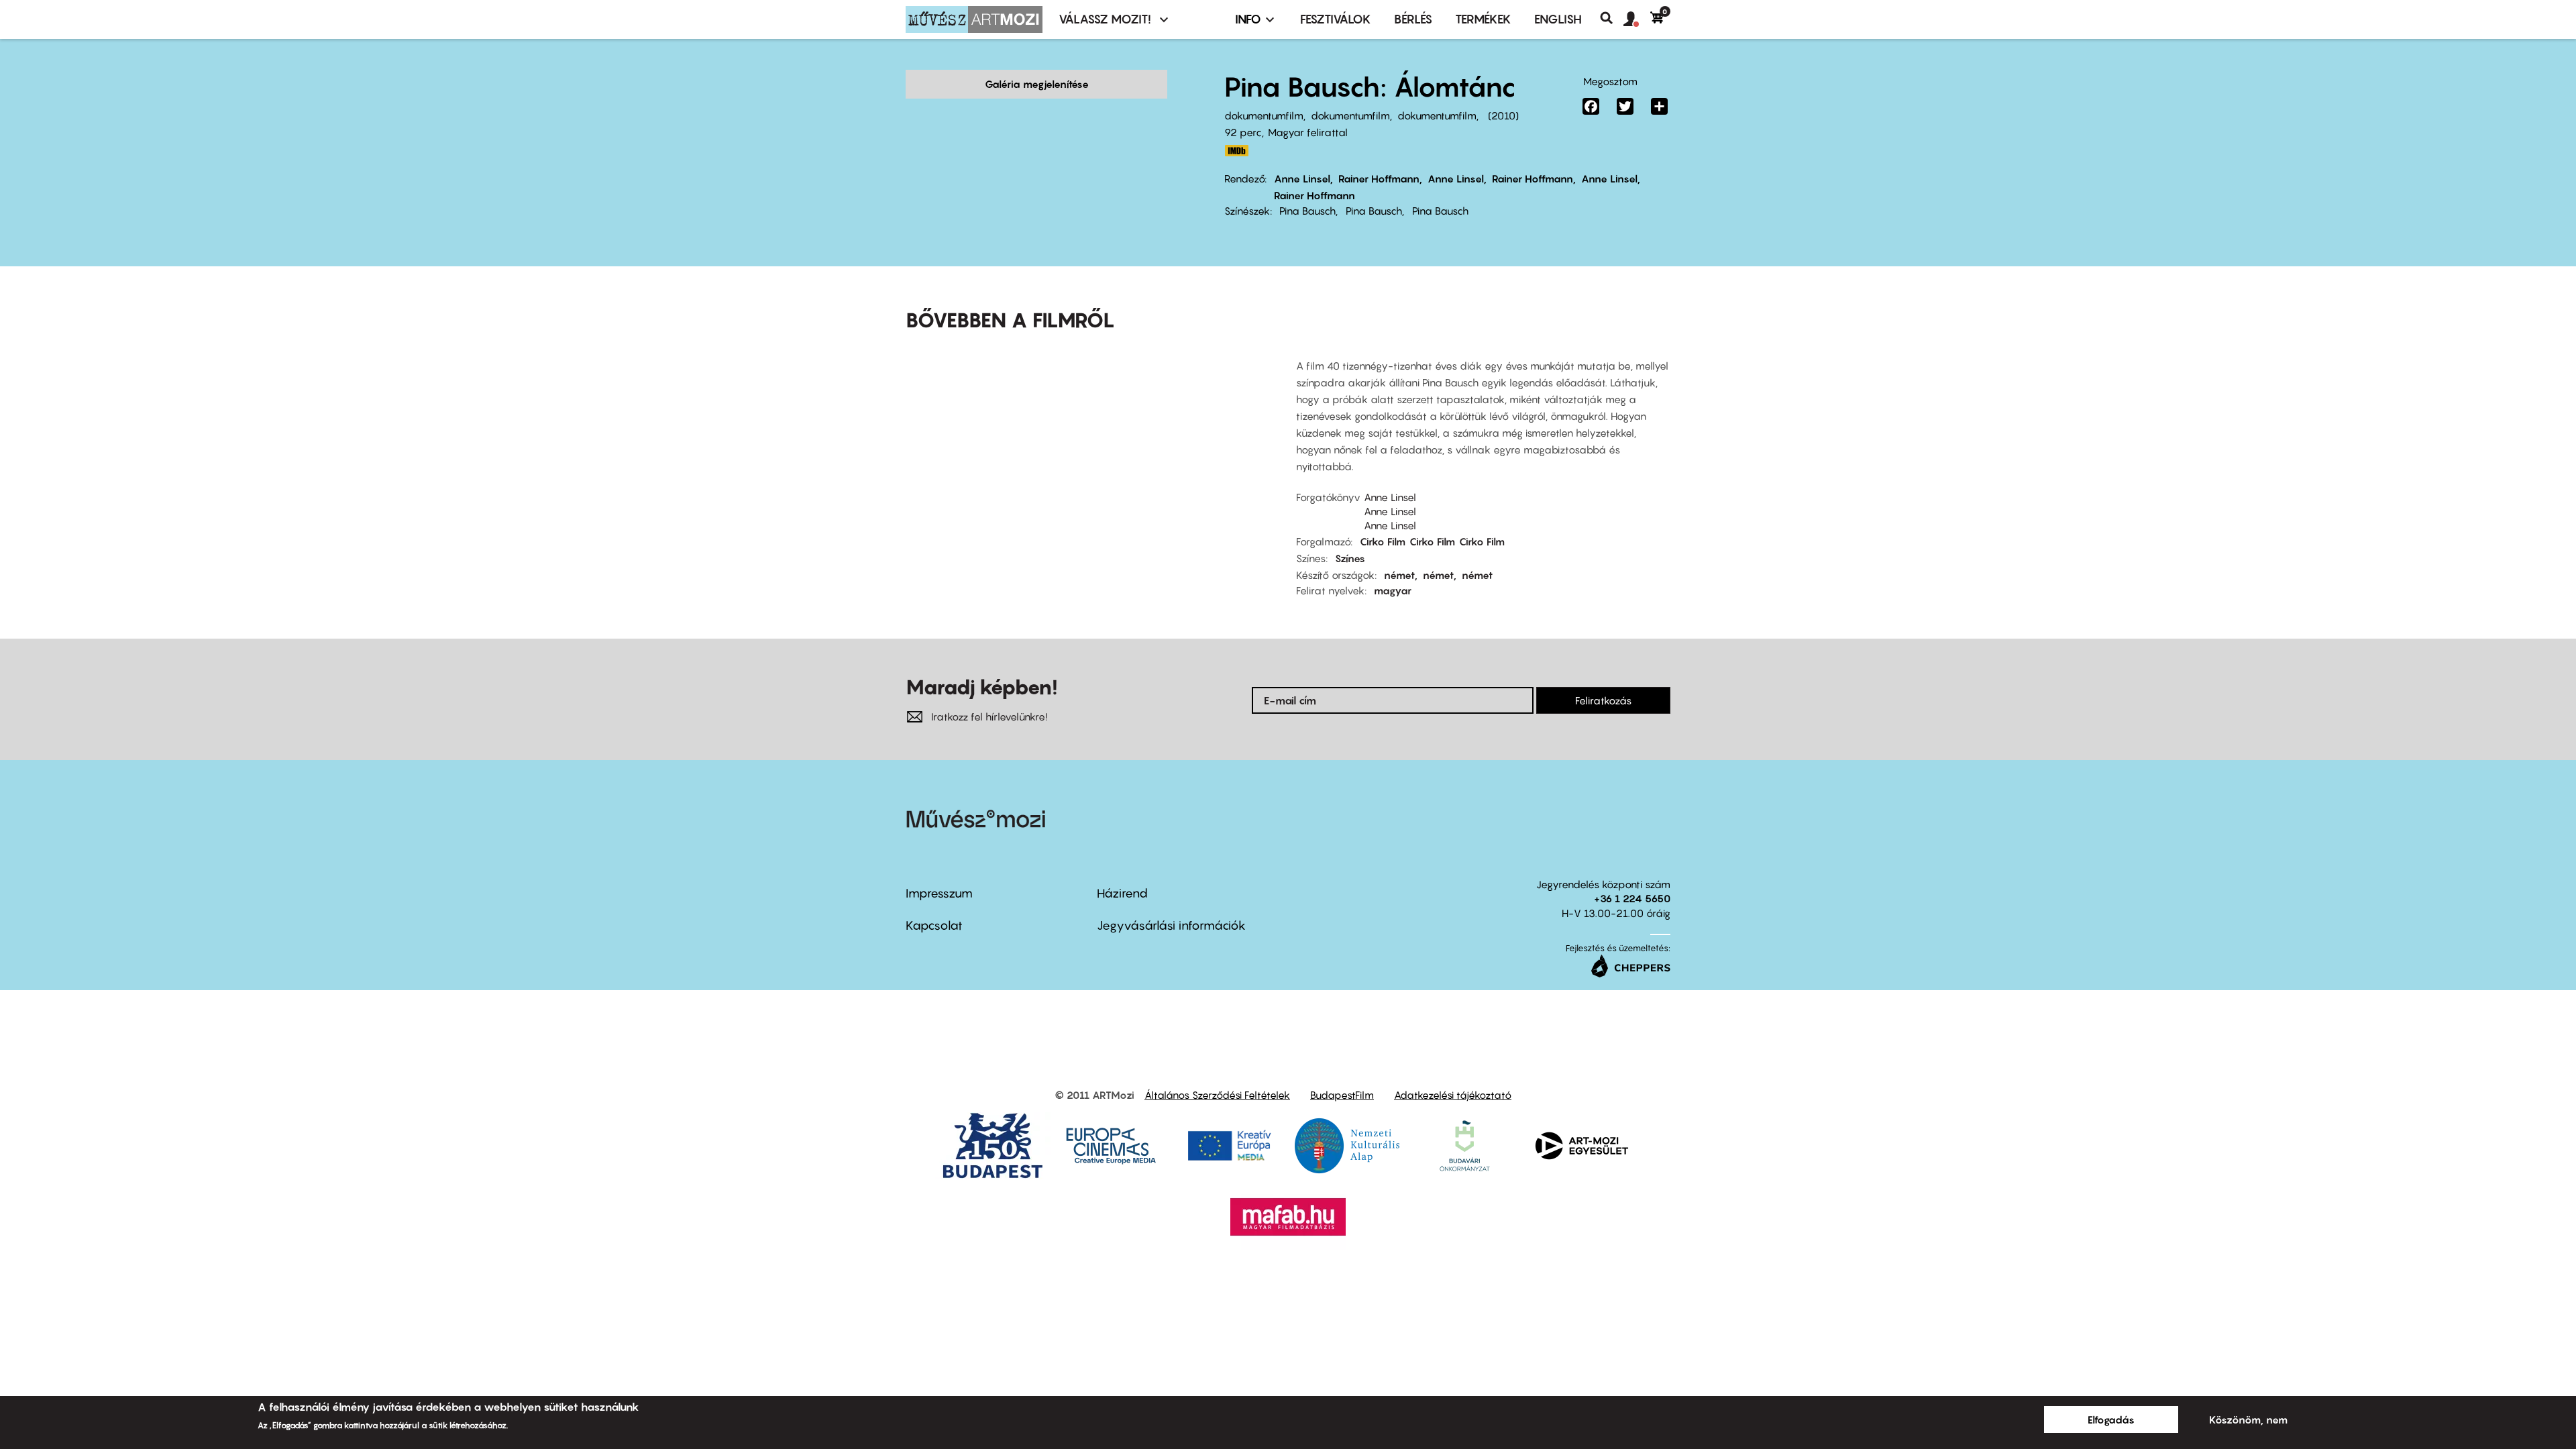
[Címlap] (974, 19)
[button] (1637, 19)
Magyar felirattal (1308, 132)
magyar (1393, 590)
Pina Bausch (1307, 211)
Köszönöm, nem (2248, 1419)
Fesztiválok (1336, 19)
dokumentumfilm (1264, 115)
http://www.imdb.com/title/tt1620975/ (1236, 151)
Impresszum (939, 893)
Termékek (1483, 19)
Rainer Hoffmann (1379, 178)
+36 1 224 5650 (1632, 898)
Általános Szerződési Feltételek (1217, 1095)
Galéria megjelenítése (1037, 84)
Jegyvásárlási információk (1171, 925)
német (1399, 575)
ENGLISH (1558, 19)
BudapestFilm (1342, 1095)
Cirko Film (1383, 541)
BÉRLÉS (1413, 19)
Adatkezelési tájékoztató (1453, 1095)
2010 (1503, 115)
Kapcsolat (934, 925)
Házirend (1122, 893)
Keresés (1612, 18)
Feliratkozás (1603, 700)
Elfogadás (2111, 1419)
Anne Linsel (1302, 178)
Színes (1350, 558)
